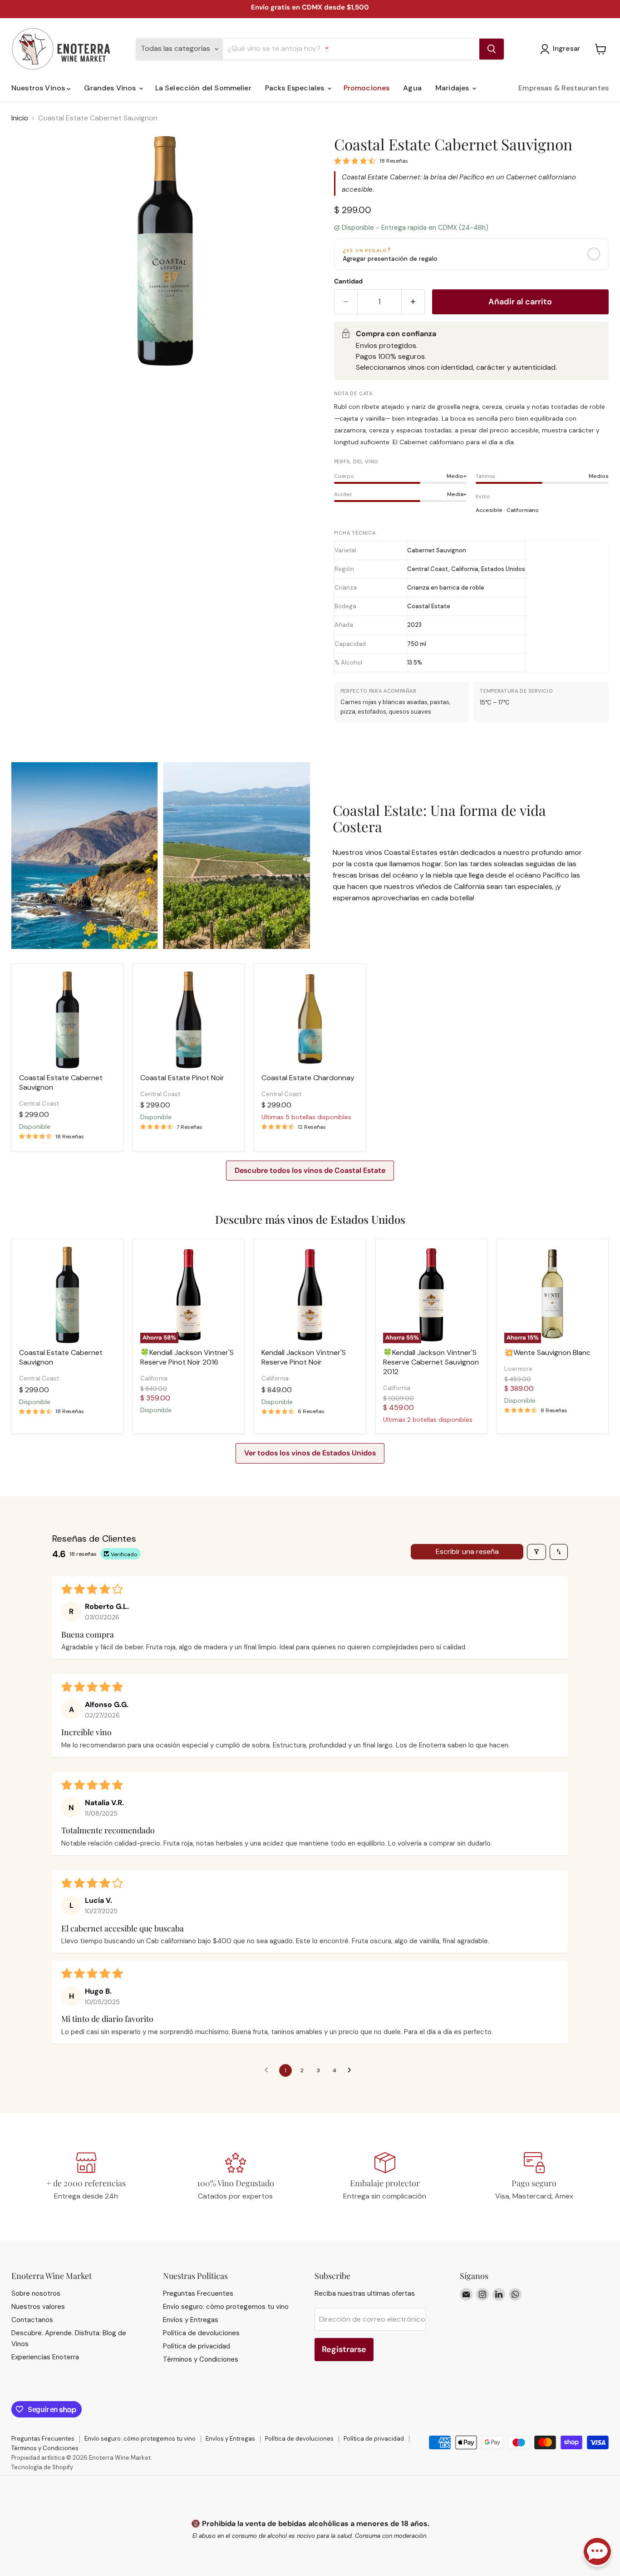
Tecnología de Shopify (42, 2467)
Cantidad (348, 281)
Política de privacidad (197, 2346)
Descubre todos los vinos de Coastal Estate (310, 1170)
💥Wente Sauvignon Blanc (547, 1353)
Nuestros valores (38, 2307)
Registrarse (344, 2349)
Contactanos (32, 2320)
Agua (412, 88)
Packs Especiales (296, 88)
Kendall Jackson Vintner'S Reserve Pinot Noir (304, 1357)
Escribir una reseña (467, 1551)
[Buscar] (492, 49)
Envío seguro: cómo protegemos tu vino (226, 2307)
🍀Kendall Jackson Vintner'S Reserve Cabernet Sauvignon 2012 (431, 1362)
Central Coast (39, 1104)
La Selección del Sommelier (203, 88)
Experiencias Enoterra (45, 2357)
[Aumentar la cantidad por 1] (413, 302)
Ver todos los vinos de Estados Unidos (310, 1453)
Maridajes (453, 88)
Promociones (367, 88)
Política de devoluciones (201, 2333)
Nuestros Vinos (39, 88)
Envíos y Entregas (191, 2320)
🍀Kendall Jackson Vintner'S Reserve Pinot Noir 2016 (187, 1357)
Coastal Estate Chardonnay (308, 1078)
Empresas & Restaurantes (563, 88)
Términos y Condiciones (201, 2359)
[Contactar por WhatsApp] (597, 2552)
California (154, 1378)
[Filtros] (536, 1552)
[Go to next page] (352, 2070)
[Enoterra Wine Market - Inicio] (68, 49)
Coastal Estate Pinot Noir (182, 1078)
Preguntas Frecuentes (198, 2293)
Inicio (20, 118)
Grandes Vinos (111, 88)
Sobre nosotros (36, 2293)
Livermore (518, 1369)
